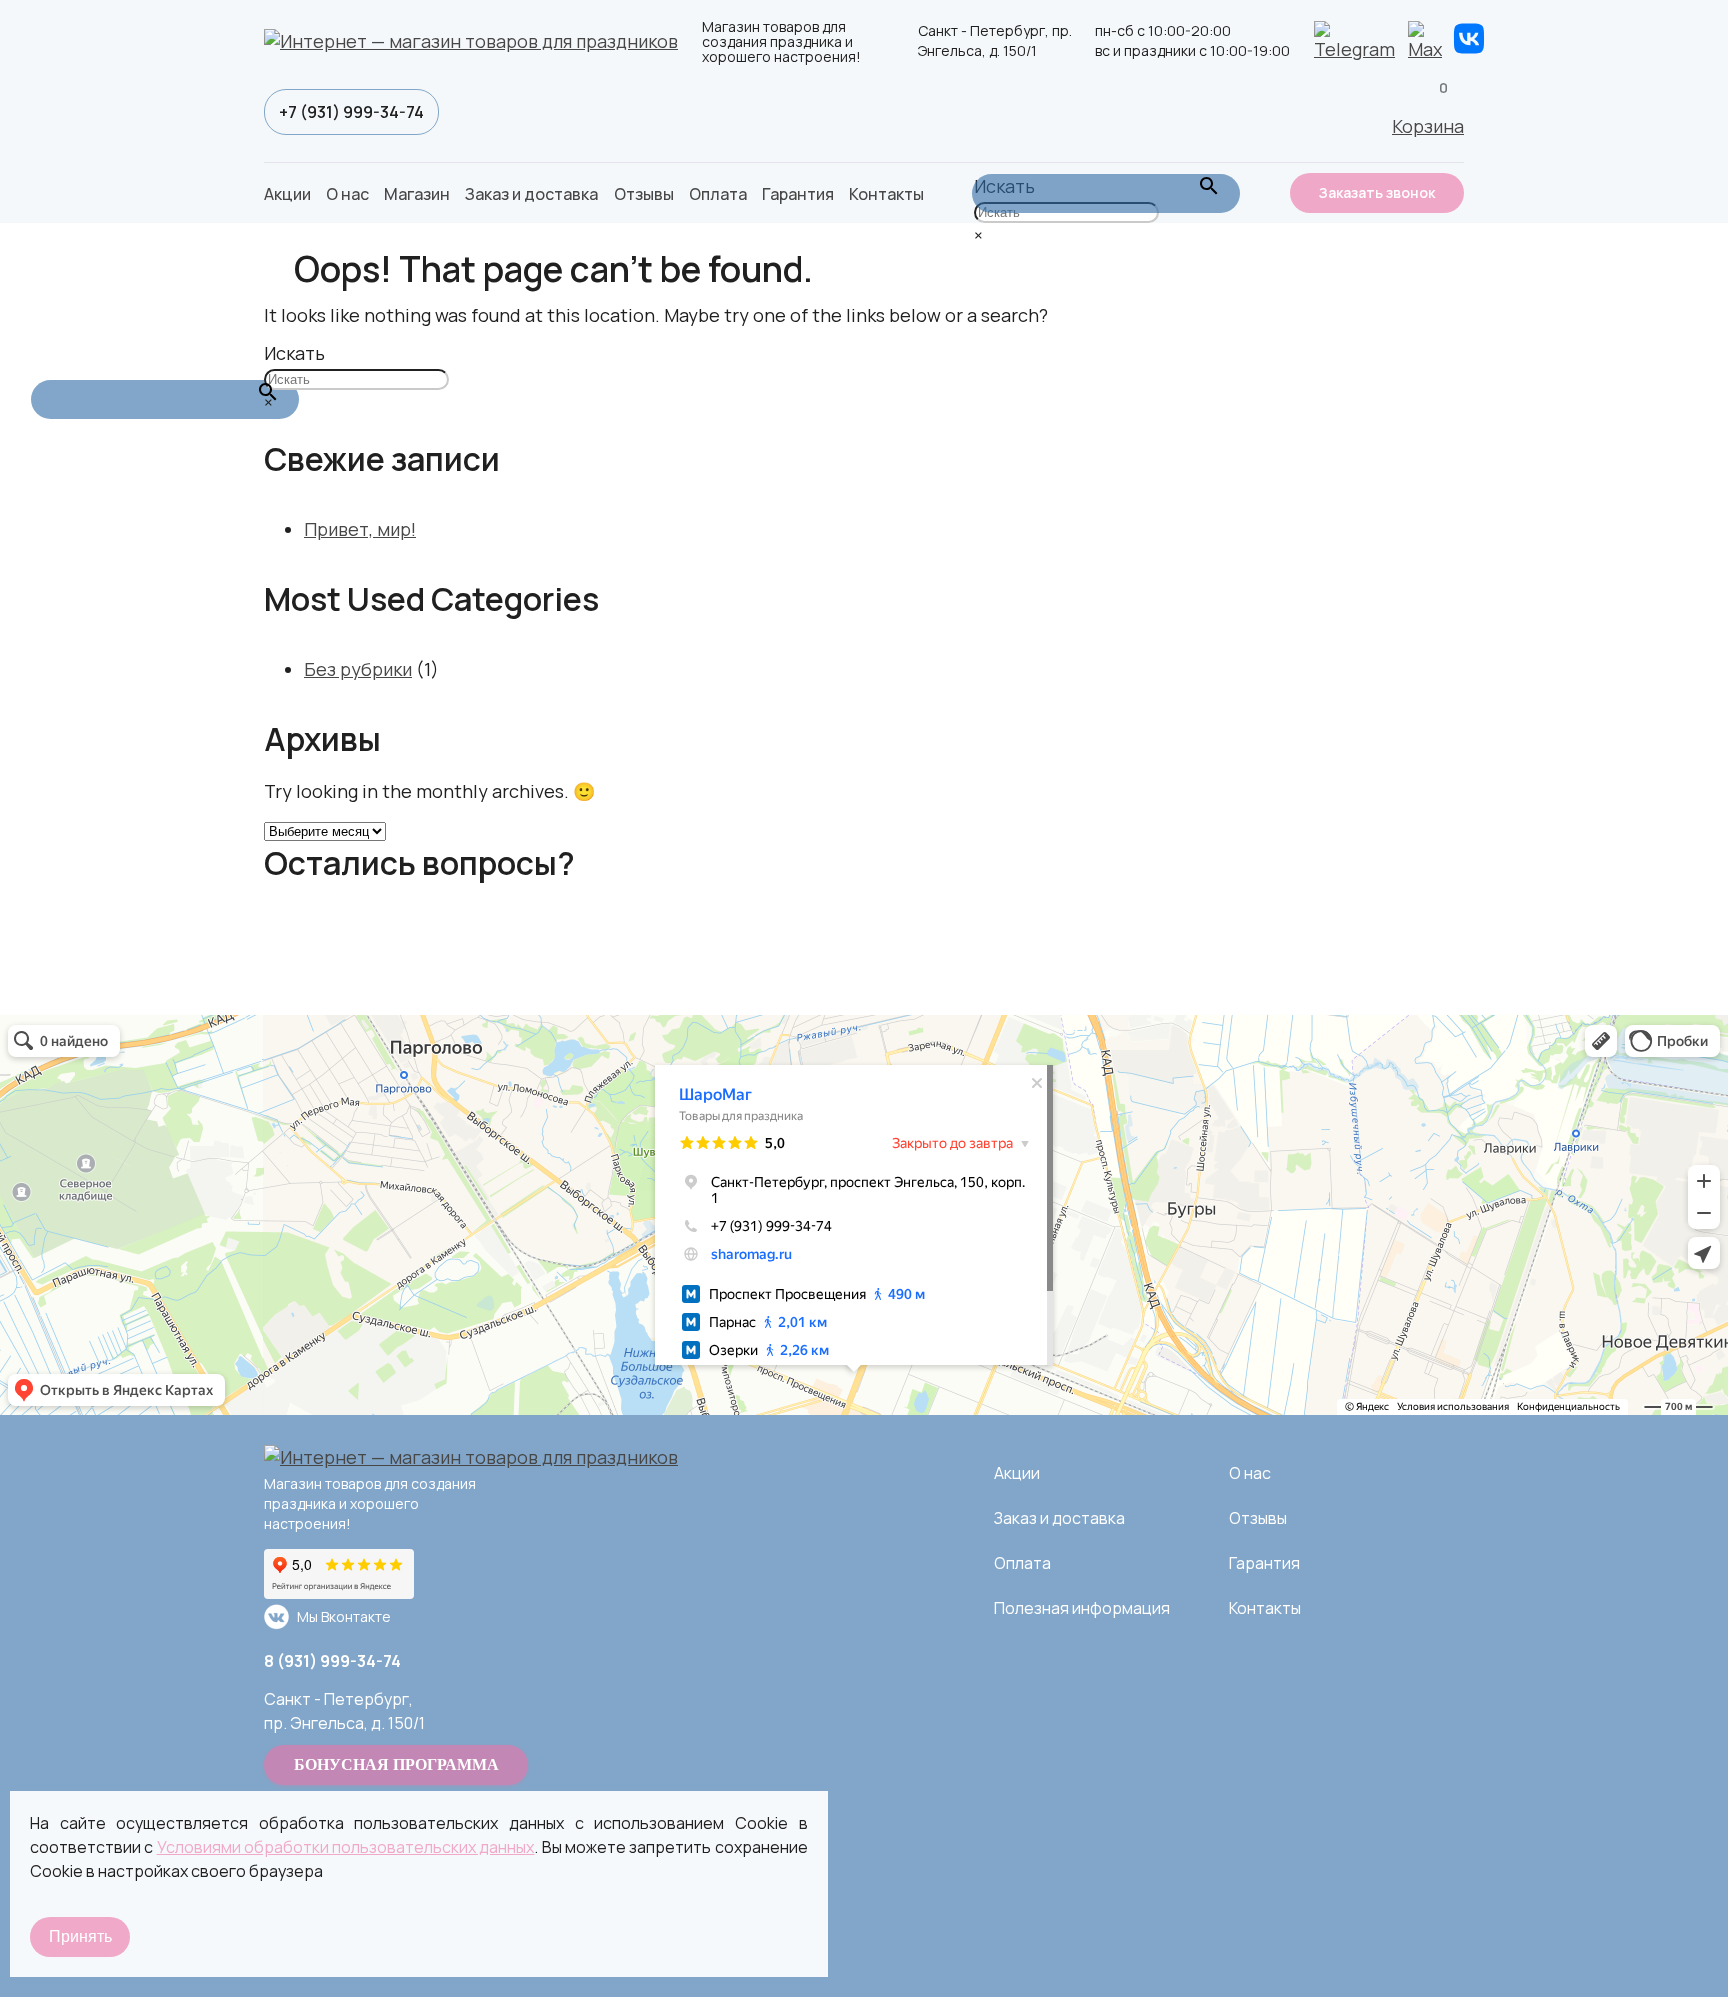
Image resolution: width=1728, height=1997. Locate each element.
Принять (80, 1936)
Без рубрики (358, 669)
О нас (347, 194)
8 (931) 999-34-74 (332, 1661)
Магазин (417, 194)
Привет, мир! (360, 529)
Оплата (718, 194)
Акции (287, 194)
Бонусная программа (396, 1764)
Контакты (886, 194)
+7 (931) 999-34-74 (351, 112)
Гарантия (798, 194)
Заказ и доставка (531, 194)
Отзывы (644, 194)
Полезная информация (1082, 1608)
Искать (294, 353)
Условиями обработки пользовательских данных (346, 1847)
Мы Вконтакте (344, 1616)
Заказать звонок (1377, 192)
